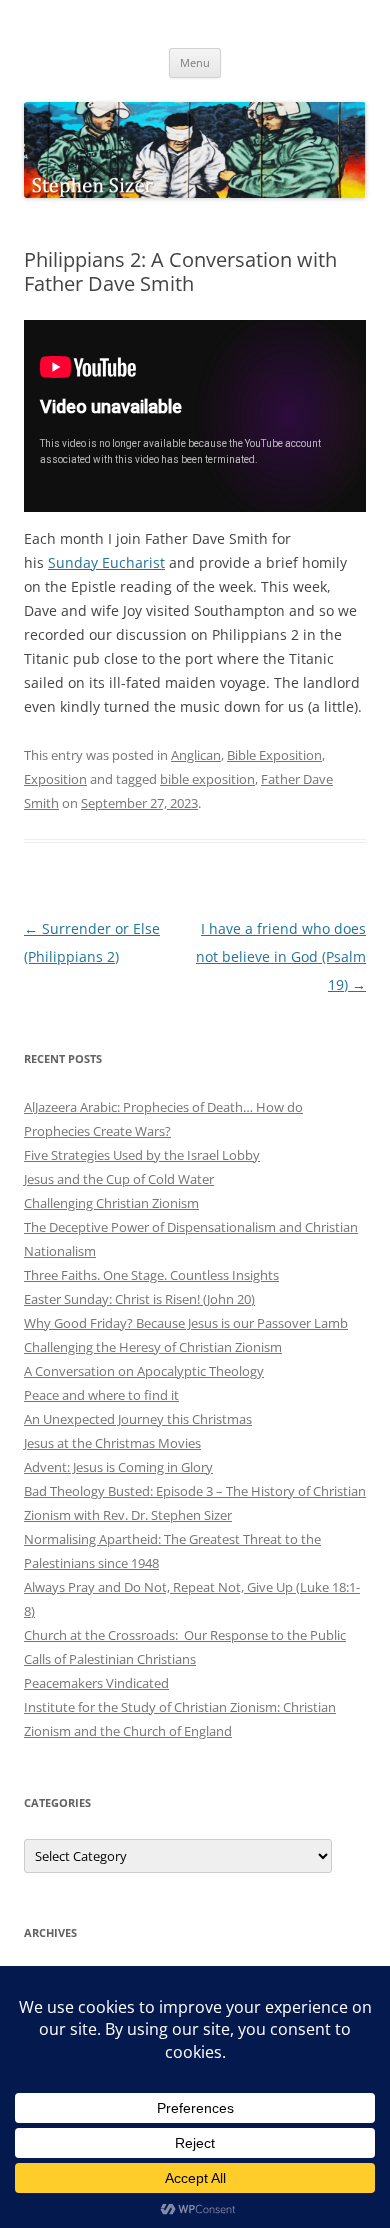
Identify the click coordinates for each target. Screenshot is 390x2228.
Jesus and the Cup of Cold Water (119, 1179)
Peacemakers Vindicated (96, 1683)
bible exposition (207, 779)
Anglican (196, 755)
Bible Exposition (274, 755)
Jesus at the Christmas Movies (112, 1443)
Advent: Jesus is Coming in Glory (118, 1467)
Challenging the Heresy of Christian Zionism (153, 1347)
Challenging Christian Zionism (111, 1203)
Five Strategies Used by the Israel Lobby (142, 1155)
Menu (195, 62)
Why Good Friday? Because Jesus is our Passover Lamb (186, 1323)
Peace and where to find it (101, 1395)
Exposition (55, 779)
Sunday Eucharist (106, 562)
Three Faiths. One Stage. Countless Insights (151, 1275)
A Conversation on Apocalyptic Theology (144, 1371)
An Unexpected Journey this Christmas (138, 1419)
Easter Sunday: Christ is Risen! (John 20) (139, 1299)
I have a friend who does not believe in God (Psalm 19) (281, 956)
